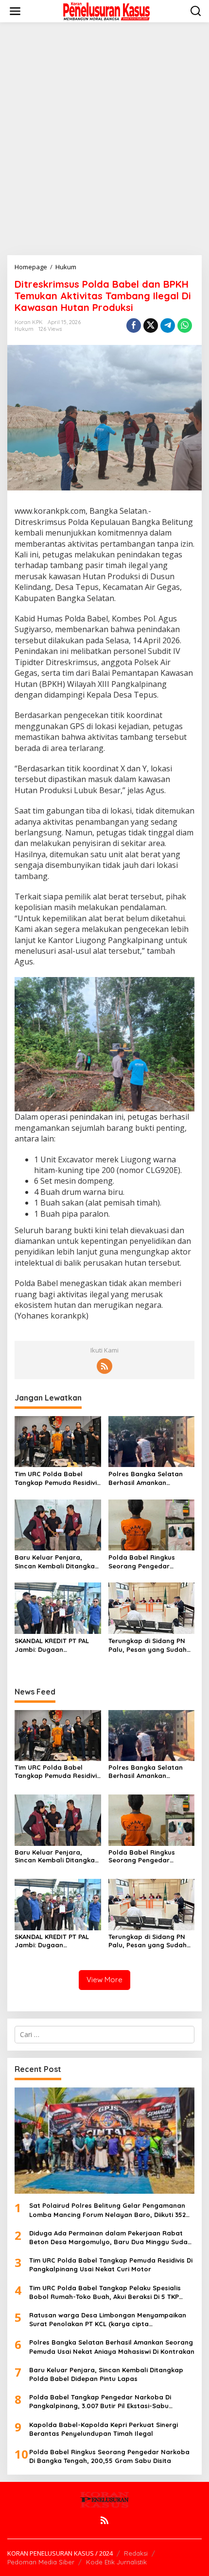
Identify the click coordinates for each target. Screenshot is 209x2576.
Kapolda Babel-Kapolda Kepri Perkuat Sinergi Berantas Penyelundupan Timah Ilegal (104, 2429)
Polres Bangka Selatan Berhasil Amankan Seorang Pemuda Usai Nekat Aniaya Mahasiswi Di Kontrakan (151, 1478)
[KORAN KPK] (106, 10)
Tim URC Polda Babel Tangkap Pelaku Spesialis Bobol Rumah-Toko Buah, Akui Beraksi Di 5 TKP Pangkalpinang (105, 2292)
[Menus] (15, 11)
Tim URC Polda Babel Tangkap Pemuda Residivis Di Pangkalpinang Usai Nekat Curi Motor (57, 1478)
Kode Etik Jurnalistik (116, 2562)
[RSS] (104, 1366)
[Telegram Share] (168, 326)
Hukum (24, 329)
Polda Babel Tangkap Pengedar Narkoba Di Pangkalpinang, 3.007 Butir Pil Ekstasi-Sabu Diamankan (100, 2402)
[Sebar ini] (134, 326)
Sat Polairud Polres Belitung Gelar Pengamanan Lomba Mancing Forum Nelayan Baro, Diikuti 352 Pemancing (107, 2210)
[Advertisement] (104, 139)
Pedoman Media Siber (41, 2562)
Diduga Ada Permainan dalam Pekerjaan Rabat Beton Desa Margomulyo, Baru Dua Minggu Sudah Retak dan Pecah (110, 2238)
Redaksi (136, 2553)
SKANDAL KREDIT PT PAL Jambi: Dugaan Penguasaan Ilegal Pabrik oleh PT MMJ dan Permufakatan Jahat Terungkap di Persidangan (57, 1645)
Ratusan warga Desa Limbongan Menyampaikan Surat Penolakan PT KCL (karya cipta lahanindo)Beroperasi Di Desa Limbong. (108, 2320)
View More (104, 1980)
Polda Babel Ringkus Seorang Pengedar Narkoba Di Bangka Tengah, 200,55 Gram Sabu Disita (143, 1562)
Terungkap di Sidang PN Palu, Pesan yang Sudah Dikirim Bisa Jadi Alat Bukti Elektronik (151, 1645)
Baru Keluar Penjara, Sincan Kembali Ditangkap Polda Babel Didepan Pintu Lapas (57, 1562)
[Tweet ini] (151, 326)
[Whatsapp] (185, 326)
